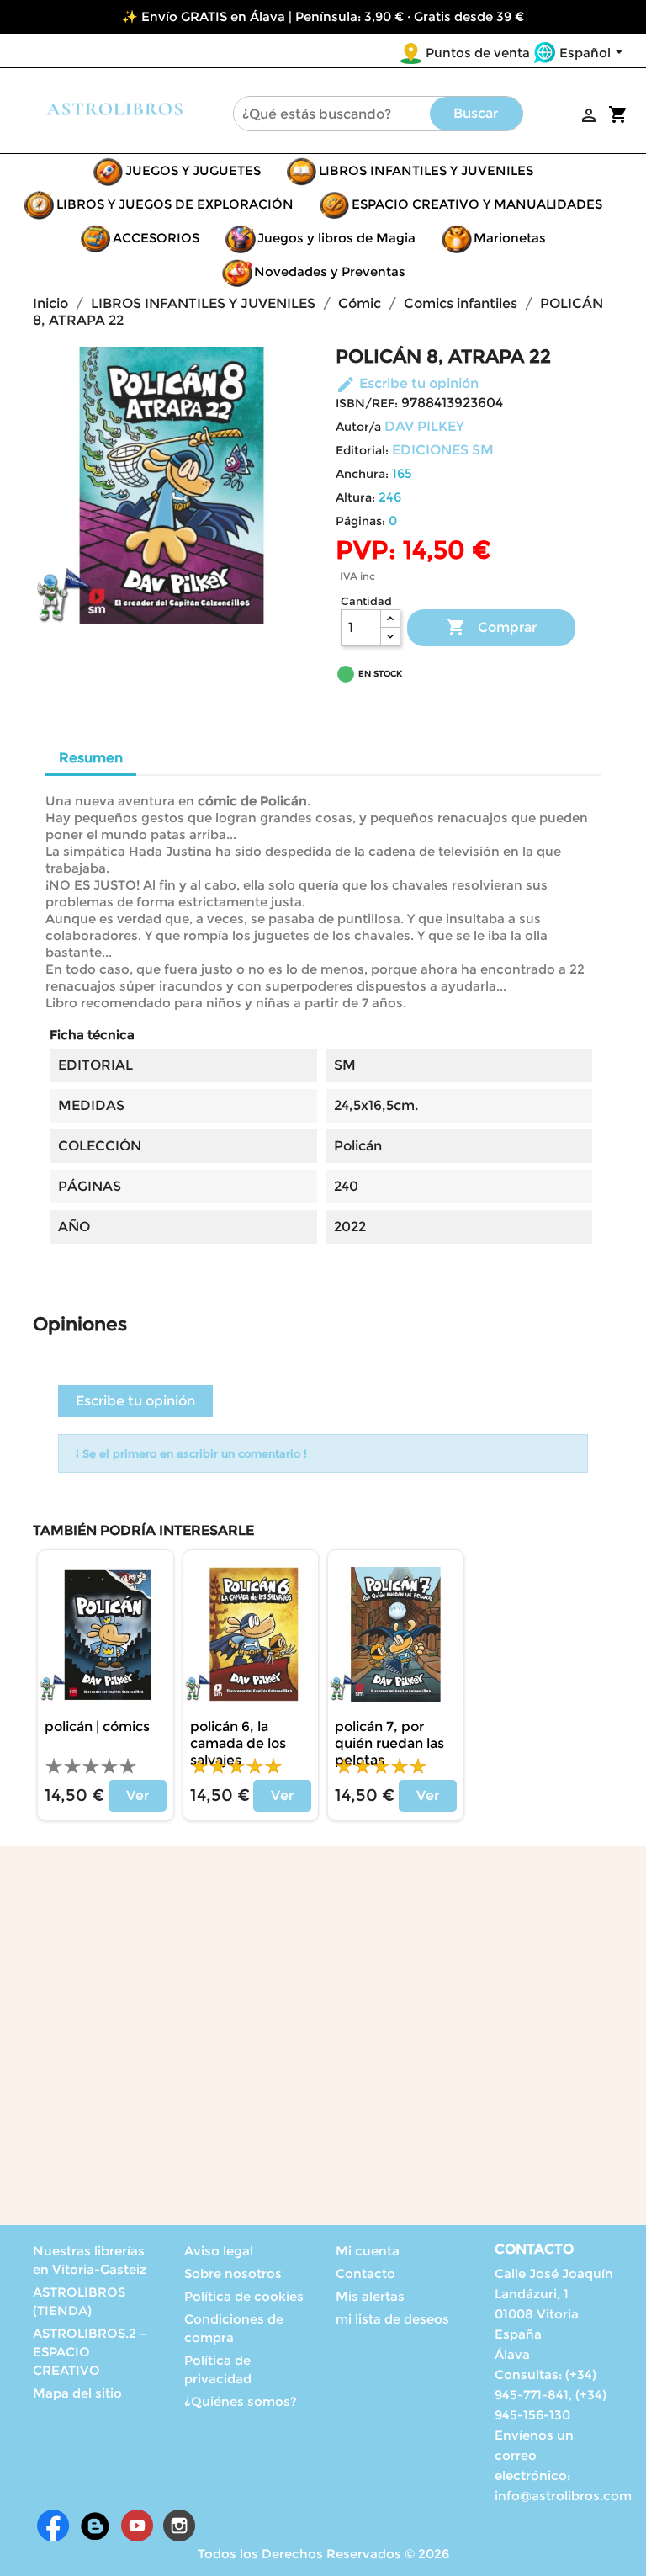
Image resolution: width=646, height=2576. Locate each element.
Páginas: (360, 521)
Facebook (53, 2526)
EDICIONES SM (443, 450)
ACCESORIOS (156, 238)
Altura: (355, 497)
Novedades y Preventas (330, 271)
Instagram (179, 2526)
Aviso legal (219, 2251)
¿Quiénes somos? (241, 2401)
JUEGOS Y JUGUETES (193, 170)
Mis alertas (370, 2296)
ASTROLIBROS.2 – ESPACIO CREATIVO (90, 2352)
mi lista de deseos (392, 2319)
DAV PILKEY (424, 426)
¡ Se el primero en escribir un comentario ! (191, 1453)
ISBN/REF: (367, 403)
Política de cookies (244, 2296)
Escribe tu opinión (407, 383)
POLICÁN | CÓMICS (97, 1726)
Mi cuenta (368, 2251)
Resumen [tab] (91, 758)
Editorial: (362, 450)
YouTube (137, 2526)
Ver (138, 1795)
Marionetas (510, 238)
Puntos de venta (478, 53)
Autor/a (358, 427)
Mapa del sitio (77, 2393)
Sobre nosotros (233, 2273)
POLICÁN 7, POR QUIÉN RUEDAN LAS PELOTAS (389, 1743)
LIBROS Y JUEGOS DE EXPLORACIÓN (175, 204)
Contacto (365, 2273)
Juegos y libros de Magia (336, 238)
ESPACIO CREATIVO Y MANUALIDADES (477, 204)
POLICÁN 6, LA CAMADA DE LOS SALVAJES (238, 1743)
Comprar (491, 627)
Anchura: (362, 474)
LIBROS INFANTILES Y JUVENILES (426, 170)
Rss (95, 2526)
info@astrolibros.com (563, 2496)
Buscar (476, 113)
